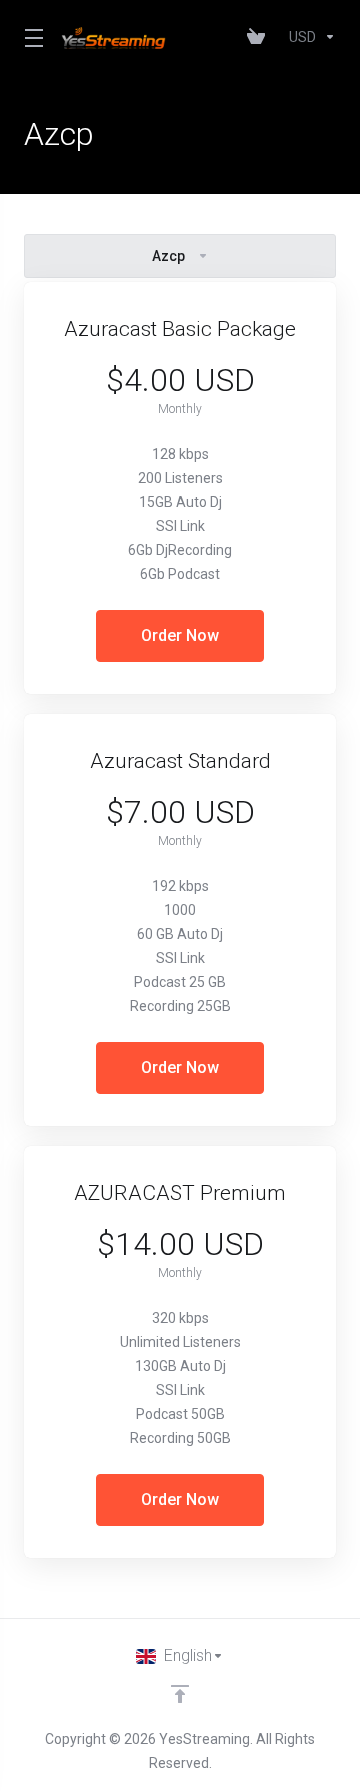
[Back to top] (180, 1694)
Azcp (168, 256)
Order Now (180, 635)
